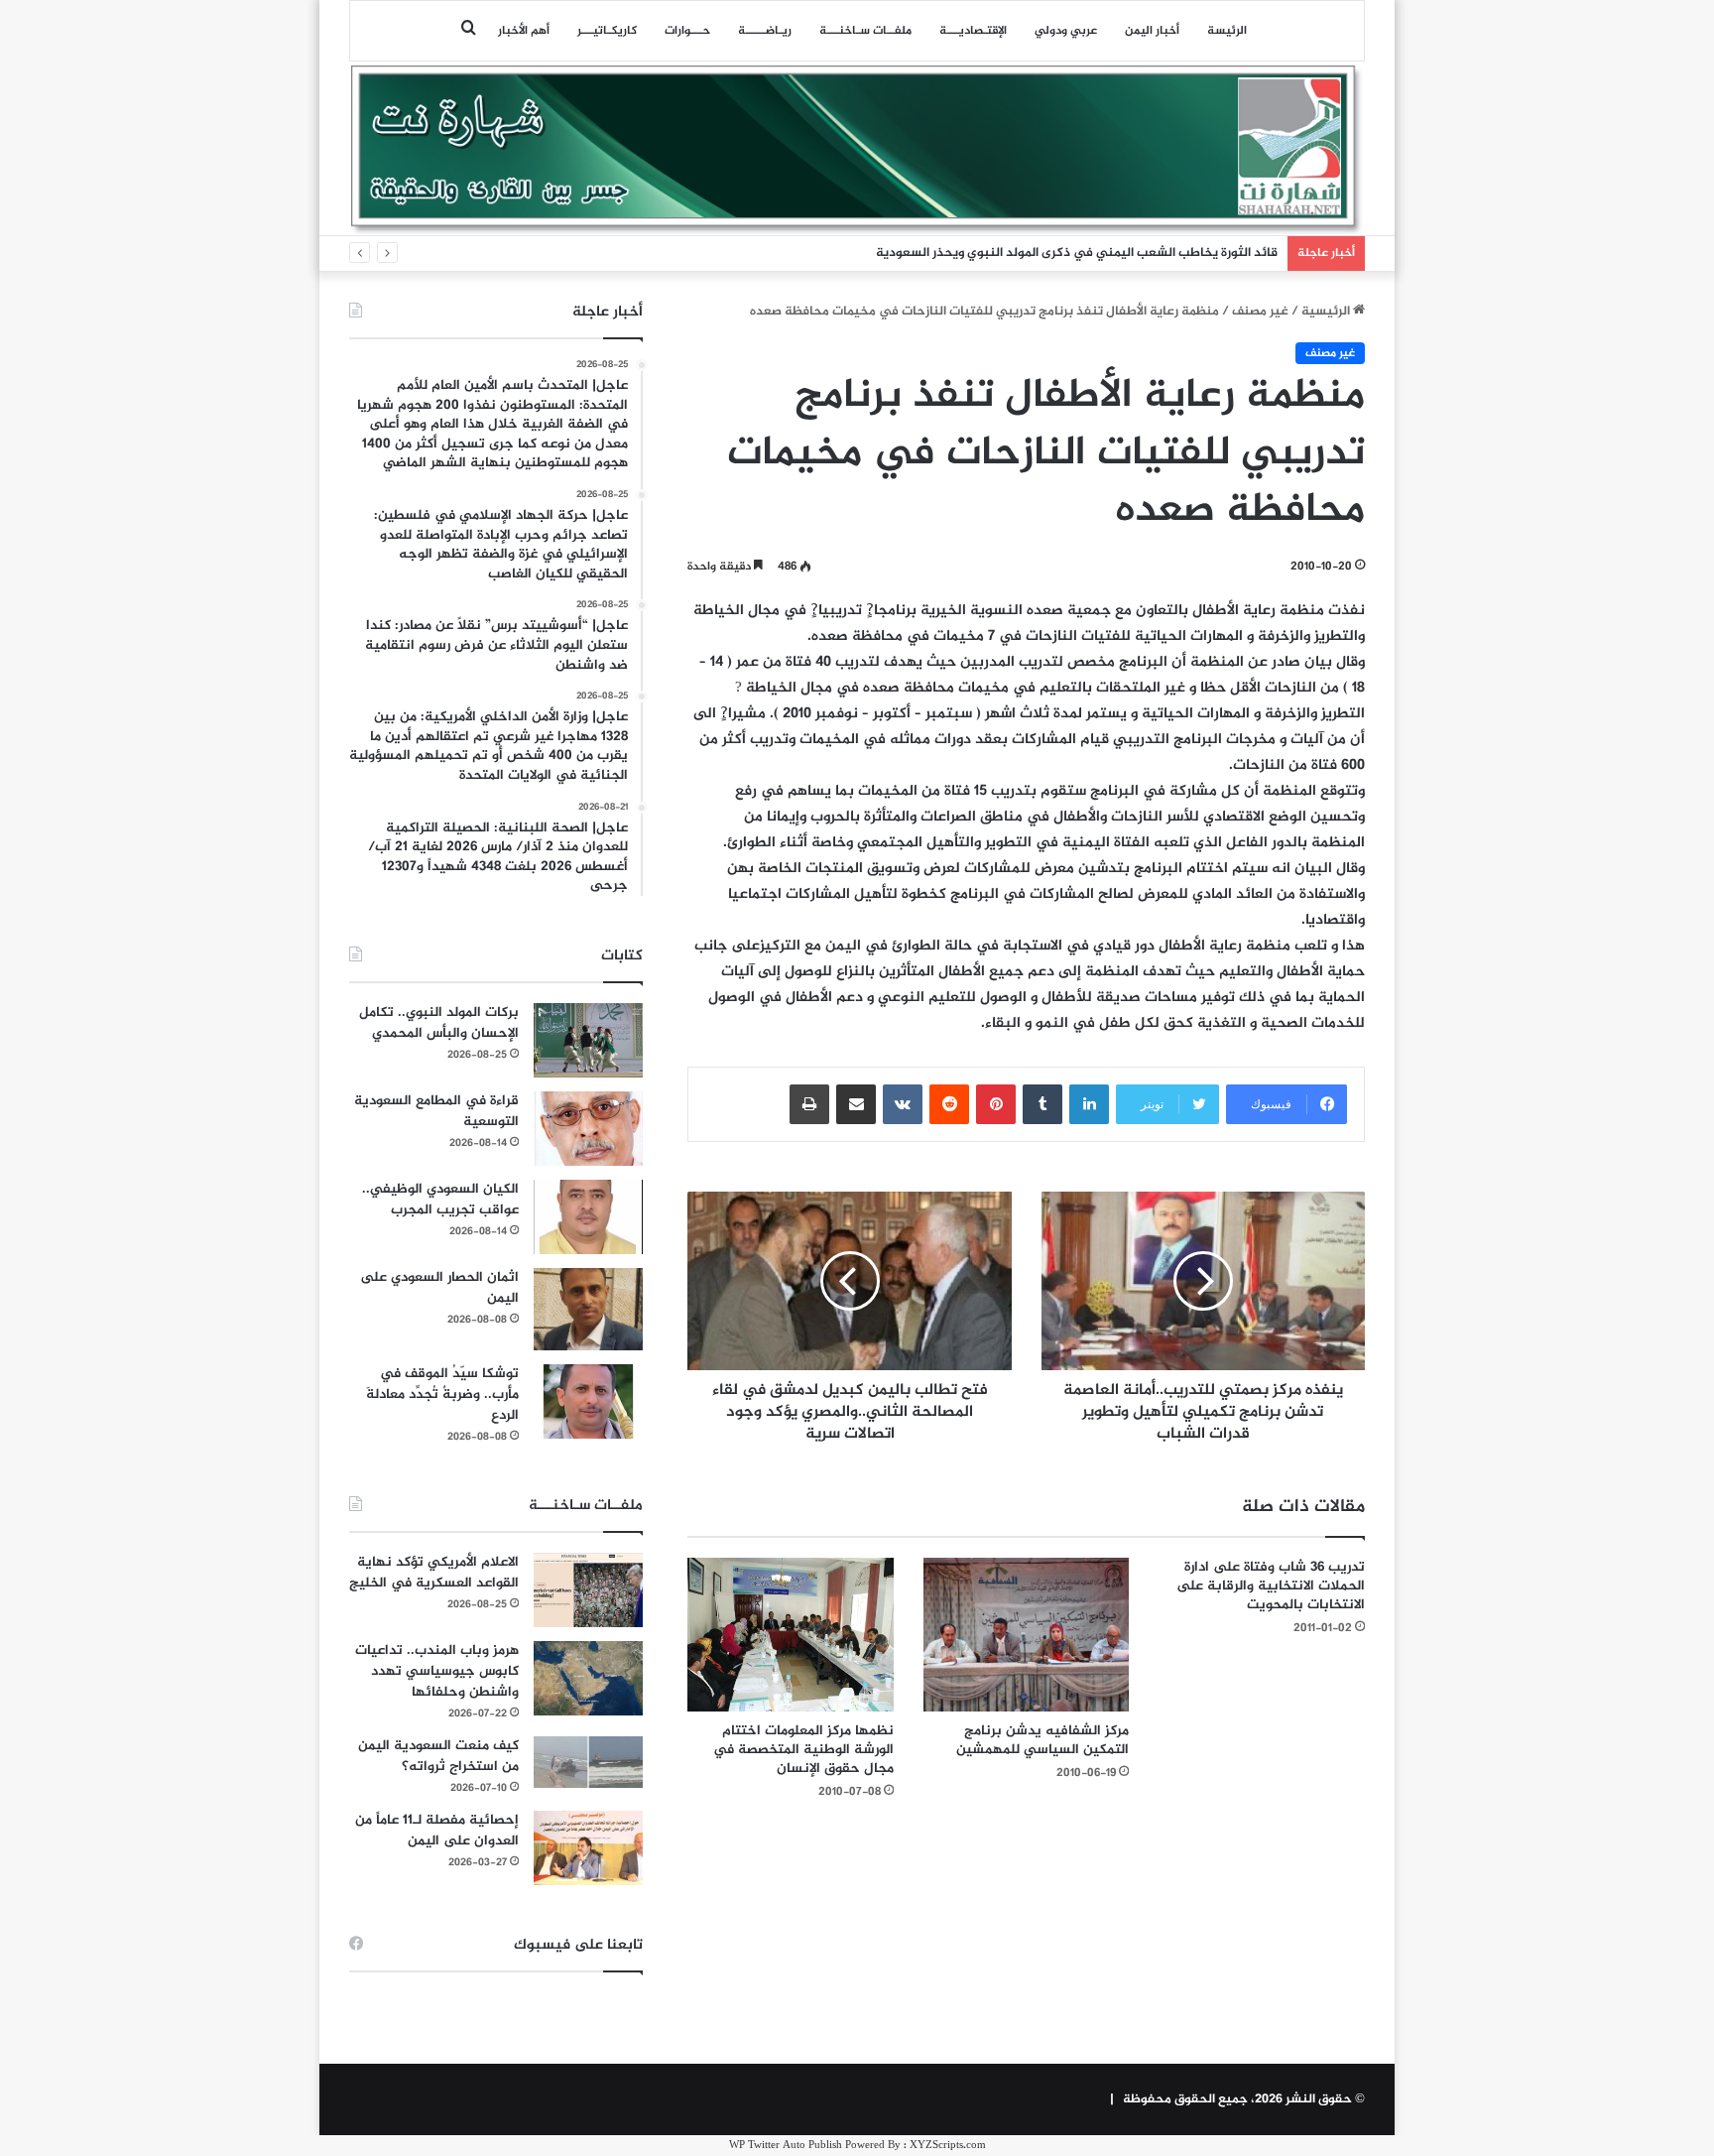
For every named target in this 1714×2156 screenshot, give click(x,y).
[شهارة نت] (857, 150)
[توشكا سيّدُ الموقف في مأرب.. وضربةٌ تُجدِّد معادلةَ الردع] (588, 1401)
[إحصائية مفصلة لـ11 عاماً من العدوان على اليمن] (588, 1848)
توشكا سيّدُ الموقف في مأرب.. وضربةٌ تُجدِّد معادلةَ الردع (442, 1395)
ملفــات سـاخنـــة (865, 31)
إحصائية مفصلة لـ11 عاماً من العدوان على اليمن (437, 1831)
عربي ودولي (1066, 31)
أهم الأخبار (524, 31)
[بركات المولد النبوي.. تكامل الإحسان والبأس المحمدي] (588, 1040)
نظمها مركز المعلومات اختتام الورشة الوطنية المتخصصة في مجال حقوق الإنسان (803, 1750)
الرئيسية (1327, 312)
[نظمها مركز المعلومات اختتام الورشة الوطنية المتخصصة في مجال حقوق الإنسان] (791, 1635)
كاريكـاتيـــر (607, 31)
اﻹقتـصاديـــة (973, 31)
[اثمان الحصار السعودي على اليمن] (588, 1310)
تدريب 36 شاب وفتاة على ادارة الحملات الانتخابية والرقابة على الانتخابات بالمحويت (1271, 1586)
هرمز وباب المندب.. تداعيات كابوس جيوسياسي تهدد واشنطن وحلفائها (437, 1671)
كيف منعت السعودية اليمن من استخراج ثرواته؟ (438, 1756)
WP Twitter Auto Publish (786, 2146)
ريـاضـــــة (765, 31)
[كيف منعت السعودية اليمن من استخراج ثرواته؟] (588, 1762)
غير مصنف (1260, 312)
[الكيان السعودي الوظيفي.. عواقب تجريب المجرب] (588, 1217)
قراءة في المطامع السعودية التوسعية (436, 1111)
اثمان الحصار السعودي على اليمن (439, 1288)
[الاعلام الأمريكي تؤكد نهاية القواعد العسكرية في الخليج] (588, 1590)
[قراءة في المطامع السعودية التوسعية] (588, 1129)
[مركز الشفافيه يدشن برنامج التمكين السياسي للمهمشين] (1027, 1635)
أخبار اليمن (1152, 31)
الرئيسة (1227, 31)
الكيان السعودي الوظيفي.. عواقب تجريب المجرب (440, 1200)
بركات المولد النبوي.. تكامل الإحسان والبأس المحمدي (439, 1023)
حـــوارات (687, 31)
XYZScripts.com (948, 2146)
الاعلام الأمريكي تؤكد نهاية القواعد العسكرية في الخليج (434, 1573)
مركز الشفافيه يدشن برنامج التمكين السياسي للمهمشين (1042, 1740)
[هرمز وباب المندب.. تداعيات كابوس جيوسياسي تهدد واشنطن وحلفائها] (588, 1678)
